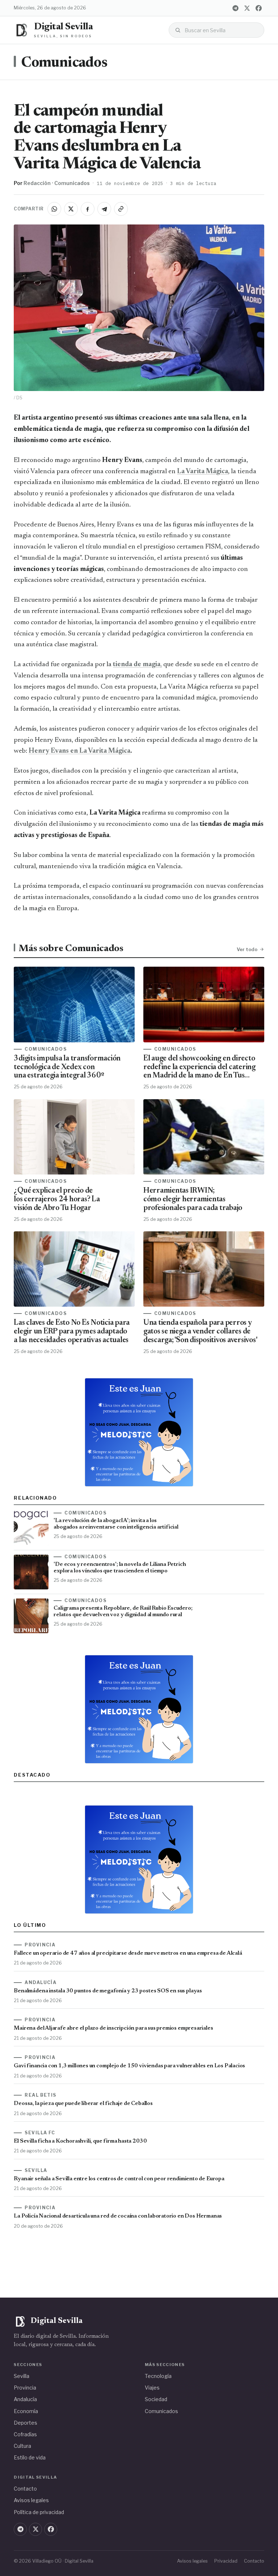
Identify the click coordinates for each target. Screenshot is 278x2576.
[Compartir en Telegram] (104, 209)
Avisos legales (31, 2500)
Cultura (22, 2446)
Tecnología (158, 2376)
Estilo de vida (30, 2457)
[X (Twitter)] (247, 8)
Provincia (25, 2388)
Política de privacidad (39, 2512)
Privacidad (226, 2561)
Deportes (26, 2423)
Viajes (152, 2388)
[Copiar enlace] (121, 209)
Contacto (25, 2489)
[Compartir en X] (71, 209)
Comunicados (64, 63)
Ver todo (247, 949)
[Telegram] (236, 8)
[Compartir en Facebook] (88, 209)
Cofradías (25, 2434)
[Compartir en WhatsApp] (54, 209)
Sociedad (156, 2399)
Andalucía (25, 2399)
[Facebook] (259, 8)
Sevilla (22, 2376)
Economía (26, 2411)
